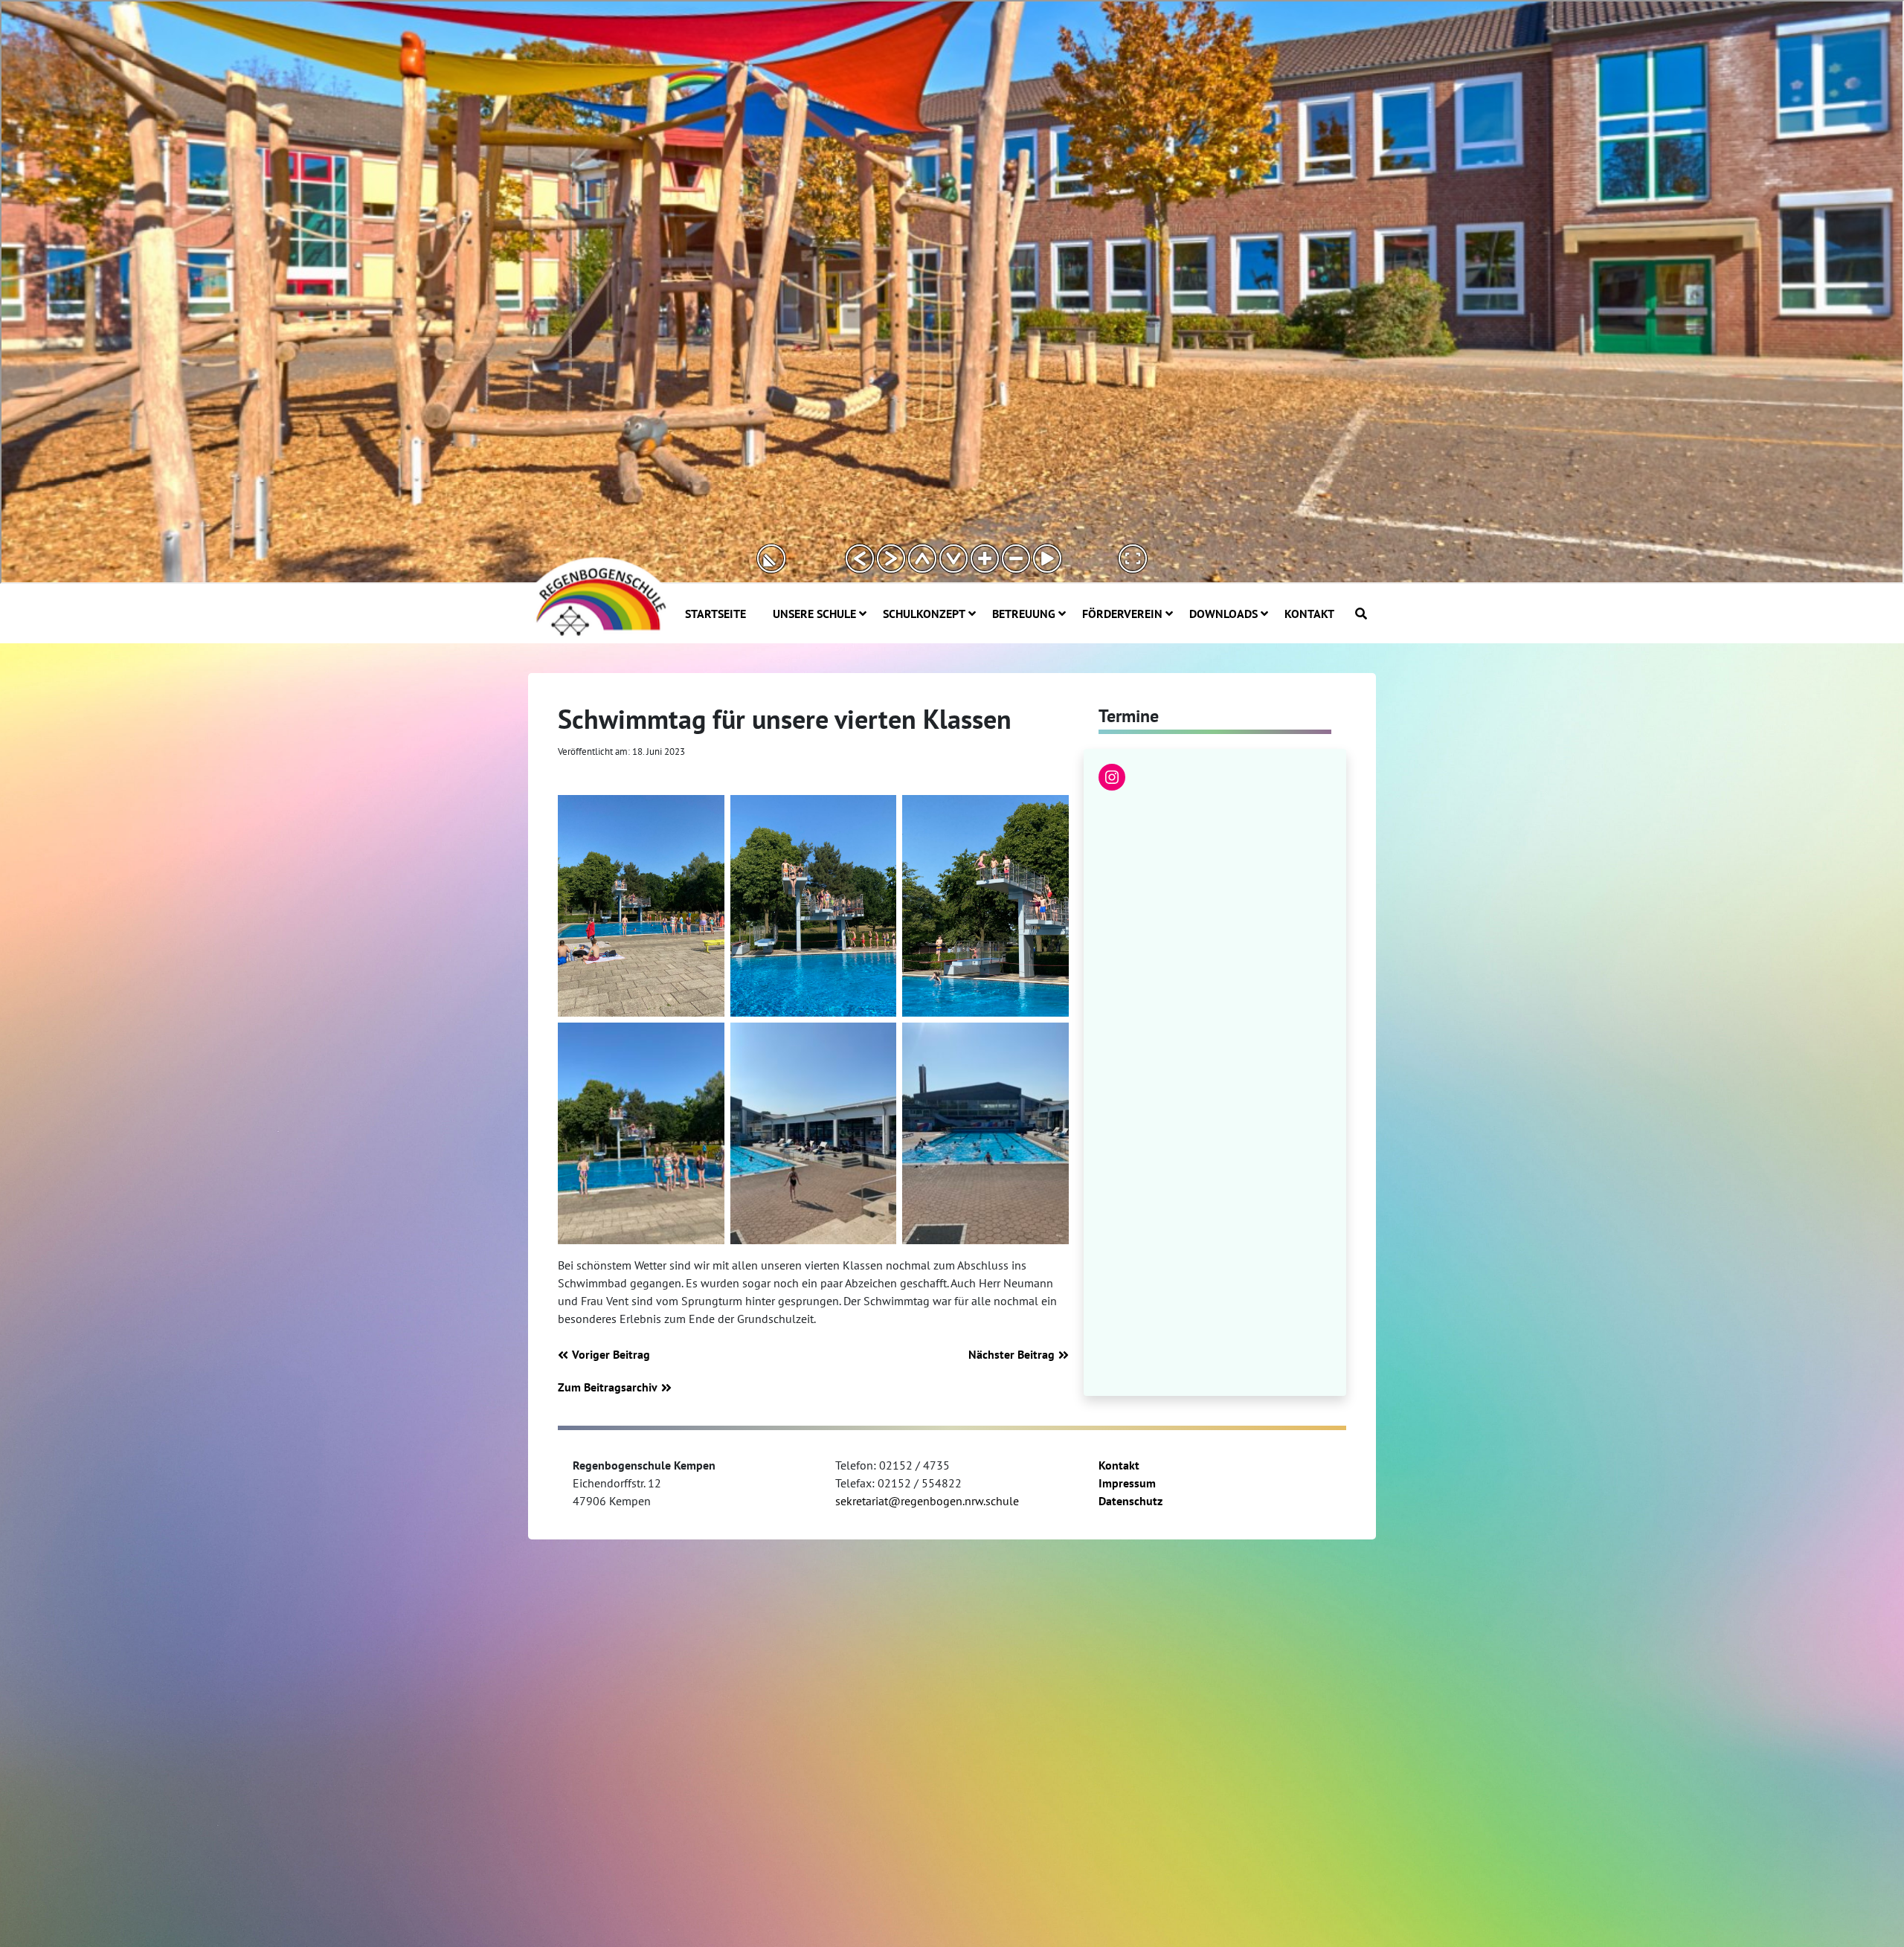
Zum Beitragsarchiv (608, 1387)
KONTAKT (1309, 614)
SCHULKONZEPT (924, 614)
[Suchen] (1361, 614)
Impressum (1127, 1483)
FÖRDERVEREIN (1122, 614)
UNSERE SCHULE (814, 614)
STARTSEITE (715, 614)
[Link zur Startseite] (599, 595)
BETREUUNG (1024, 614)
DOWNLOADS (1223, 614)
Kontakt (1119, 1465)
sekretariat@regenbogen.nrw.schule (927, 1501)
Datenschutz (1130, 1501)
